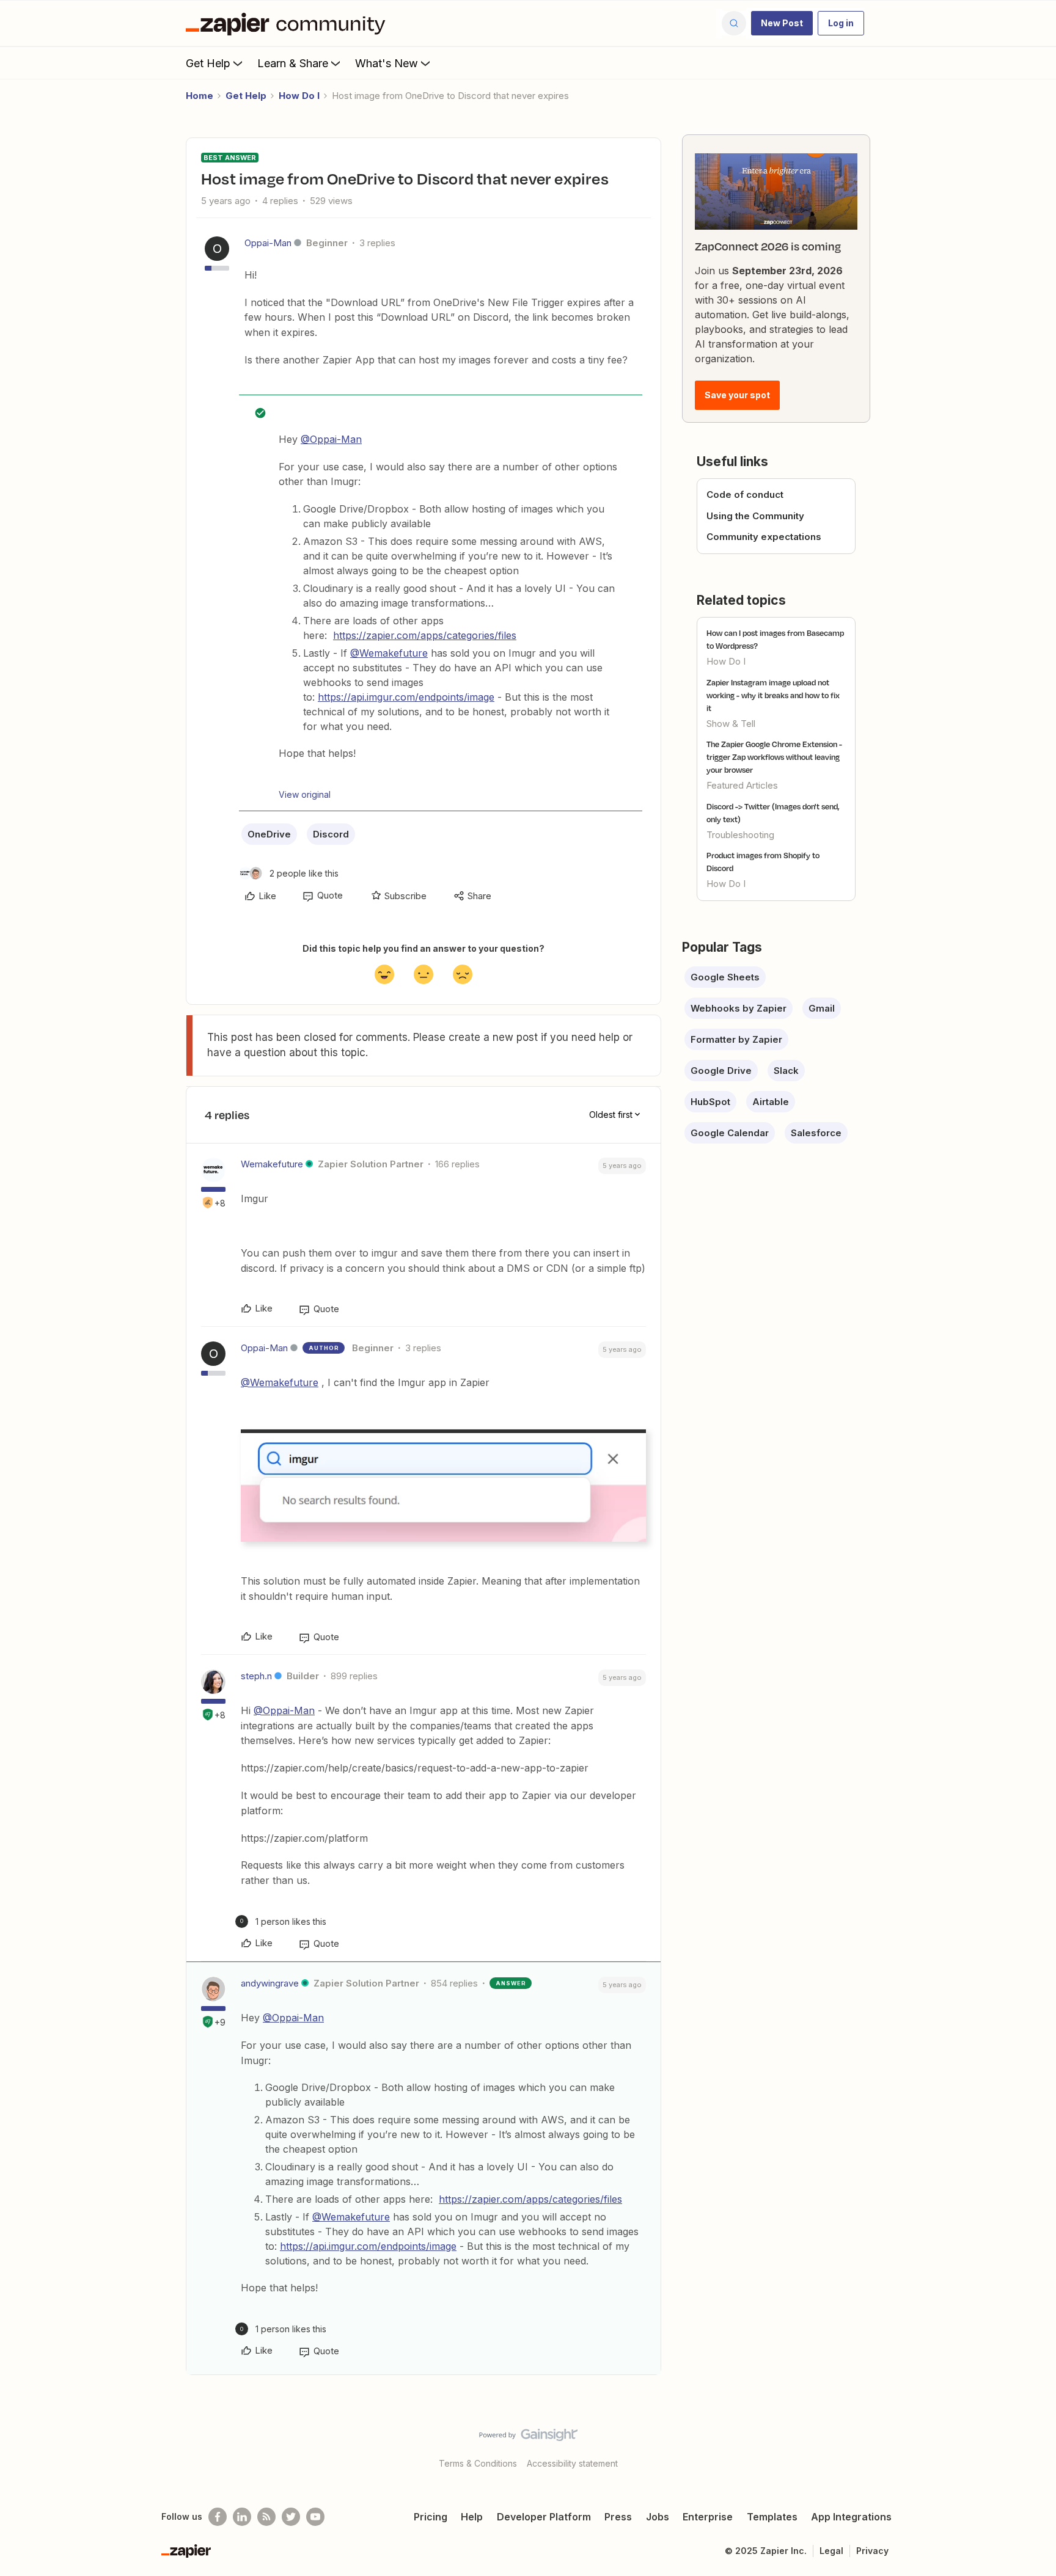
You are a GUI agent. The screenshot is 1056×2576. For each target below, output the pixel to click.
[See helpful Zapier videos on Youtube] (315, 2517)
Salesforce (816, 1133)
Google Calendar (730, 1133)
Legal (831, 2551)
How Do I (299, 96)
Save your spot (737, 395)
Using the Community (755, 516)
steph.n (256, 1676)
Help (472, 2517)
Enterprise (708, 2517)
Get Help (208, 63)
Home (200, 96)
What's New (387, 63)
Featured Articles (742, 785)
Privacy (872, 2551)
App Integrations (851, 2517)
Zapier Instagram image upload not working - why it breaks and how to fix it (773, 695)
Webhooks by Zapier (739, 1008)
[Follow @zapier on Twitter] (291, 2517)
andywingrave (270, 1983)
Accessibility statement (572, 2463)
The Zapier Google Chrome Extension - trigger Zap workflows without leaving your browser (774, 757)
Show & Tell (731, 724)
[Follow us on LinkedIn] (242, 2517)
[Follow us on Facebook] (218, 2517)
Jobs (658, 2517)
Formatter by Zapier (736, 1039)
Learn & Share (293, 63)
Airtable (771, 1102)
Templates (772, 2517)
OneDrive (269, 834)
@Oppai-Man (331, 439)
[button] (782, 23)
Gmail (822, 1008)
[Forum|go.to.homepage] (288, 23)
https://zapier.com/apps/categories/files (425, 635)
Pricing (431, 2517)
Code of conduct (745, 494)
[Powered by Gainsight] (528, 2438)
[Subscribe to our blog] (266, 2517)
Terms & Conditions (478, 2463)
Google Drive (721, 1071)
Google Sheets (725, 977)
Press (618, 2517)
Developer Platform (544, 2517)
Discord (331, 834)
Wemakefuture (272, 1164)
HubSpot (710, 1102)
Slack (786, 1071)
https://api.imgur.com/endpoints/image (406, 697)
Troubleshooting (740, 835)
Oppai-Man (268, 243)
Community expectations (764, 537)
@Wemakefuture (389, 653)
